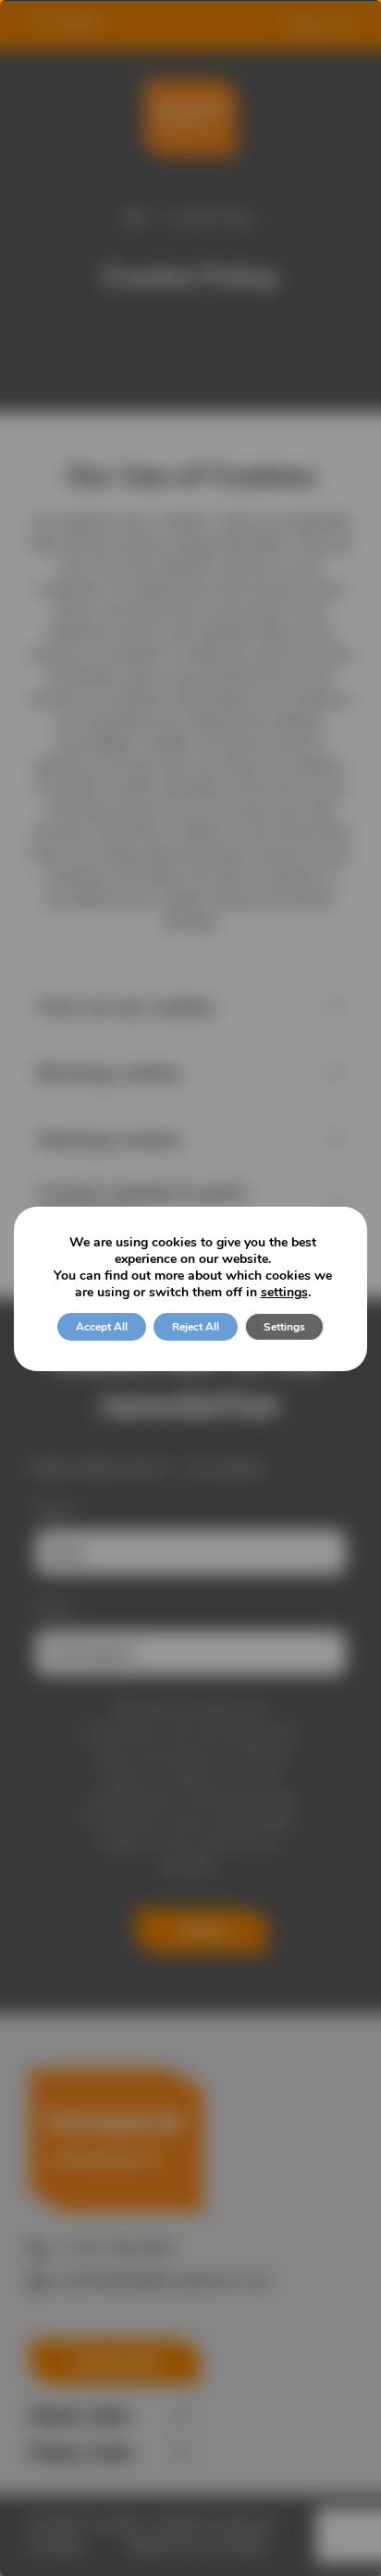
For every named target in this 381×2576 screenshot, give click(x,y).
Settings (284, 1327)
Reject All (196, 1327)
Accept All (102, 1327)
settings (284, 1293)
